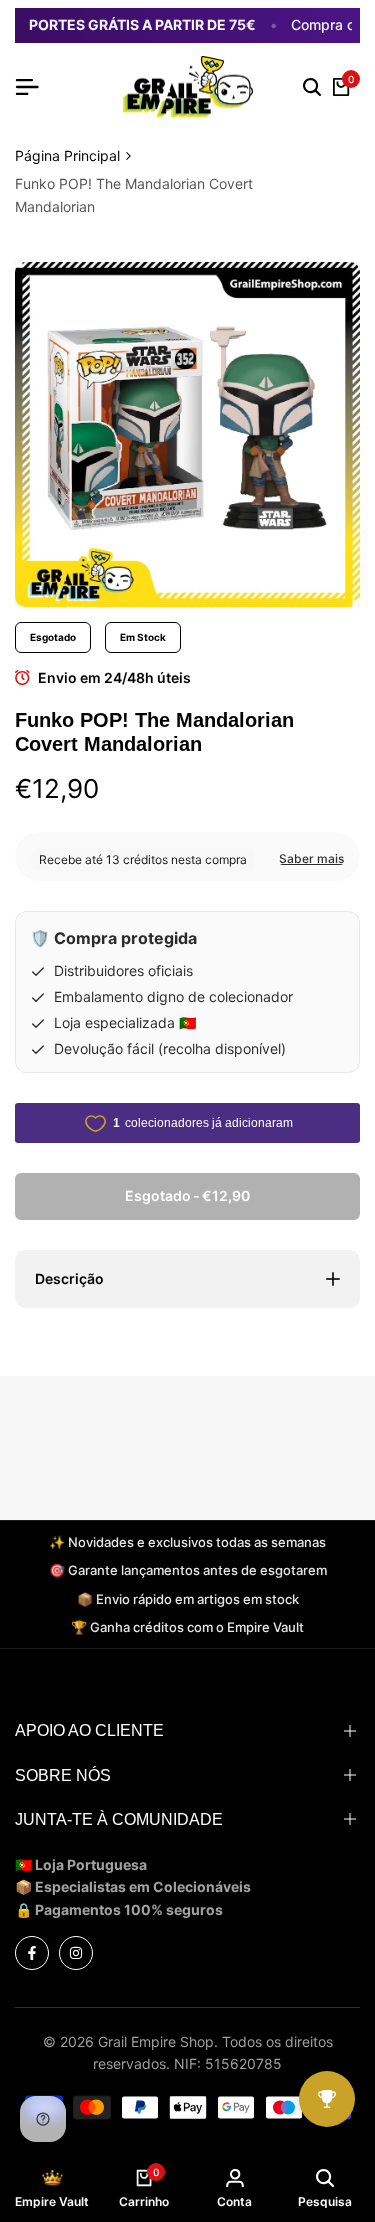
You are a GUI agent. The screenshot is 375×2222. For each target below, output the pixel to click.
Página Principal (67, 155)
